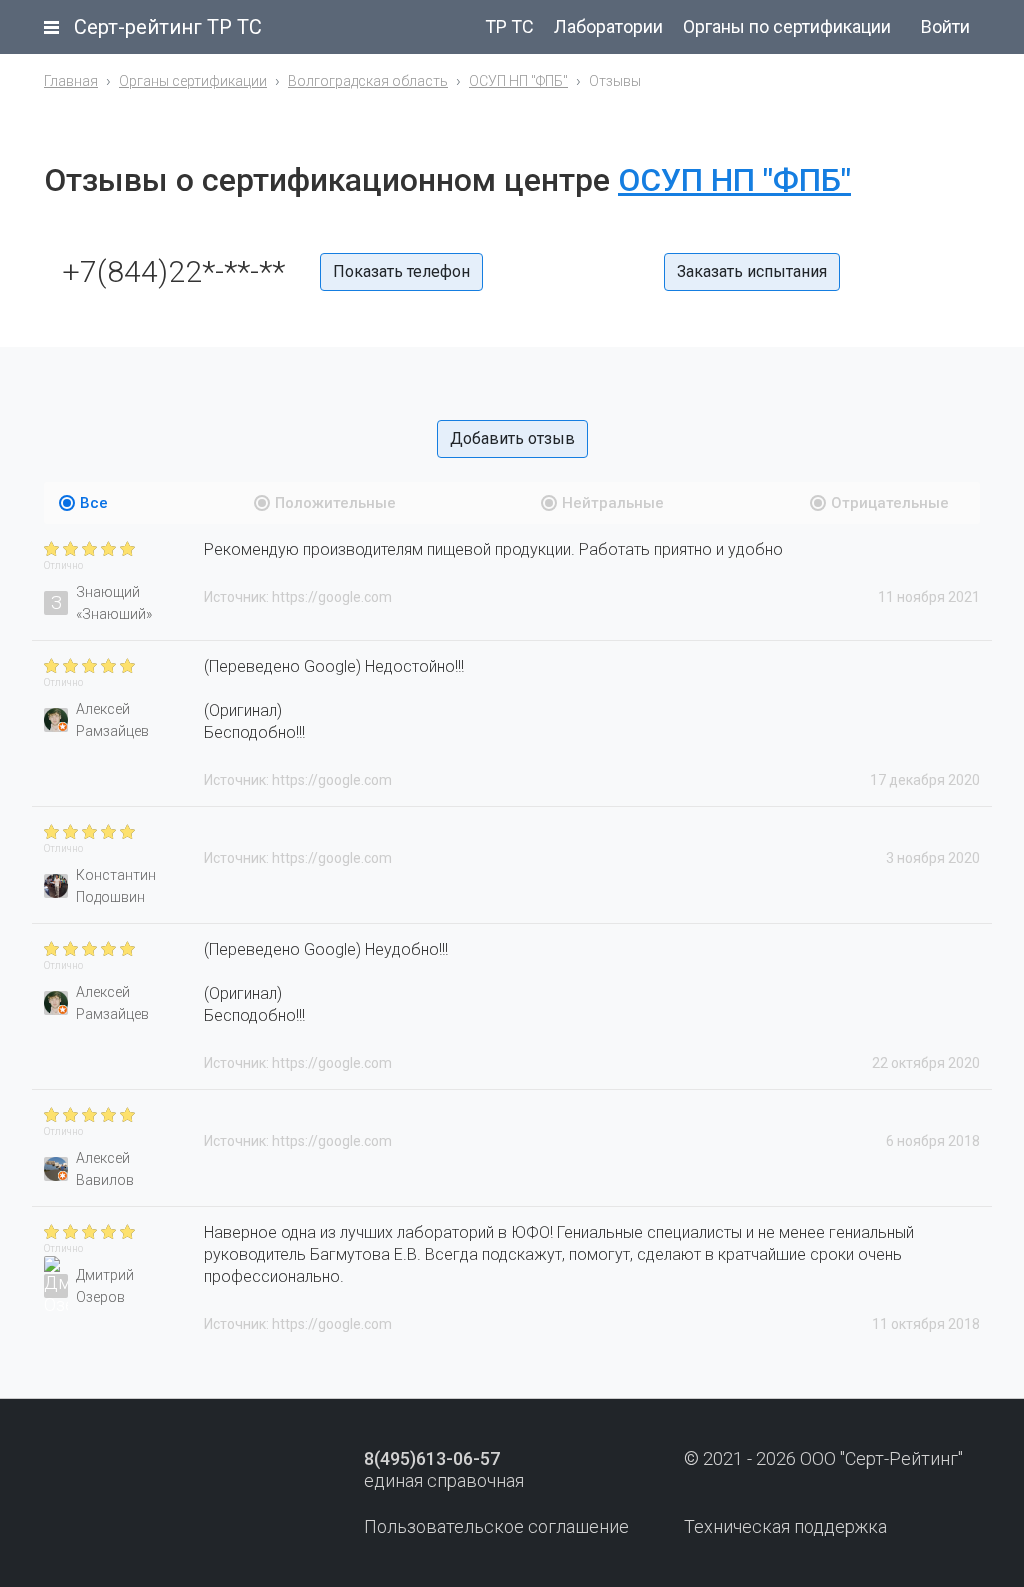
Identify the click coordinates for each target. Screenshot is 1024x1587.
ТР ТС (509, 26)
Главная (71, 81)
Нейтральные (613, 503)
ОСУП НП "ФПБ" (518, 81)
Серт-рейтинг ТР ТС (168, 27)
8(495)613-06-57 (432, 1458)
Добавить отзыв (512, 438)
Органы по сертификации (787, 26)
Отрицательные (890, 503)
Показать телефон (401, 271)
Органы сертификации (193, 81)
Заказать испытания (752, 271)
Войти (945, 26)
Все (94, 503)
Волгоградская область (368, 81)
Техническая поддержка (785, 1526)
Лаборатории (608, 26)
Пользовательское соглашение (496, 1526)
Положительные (335, 503)
